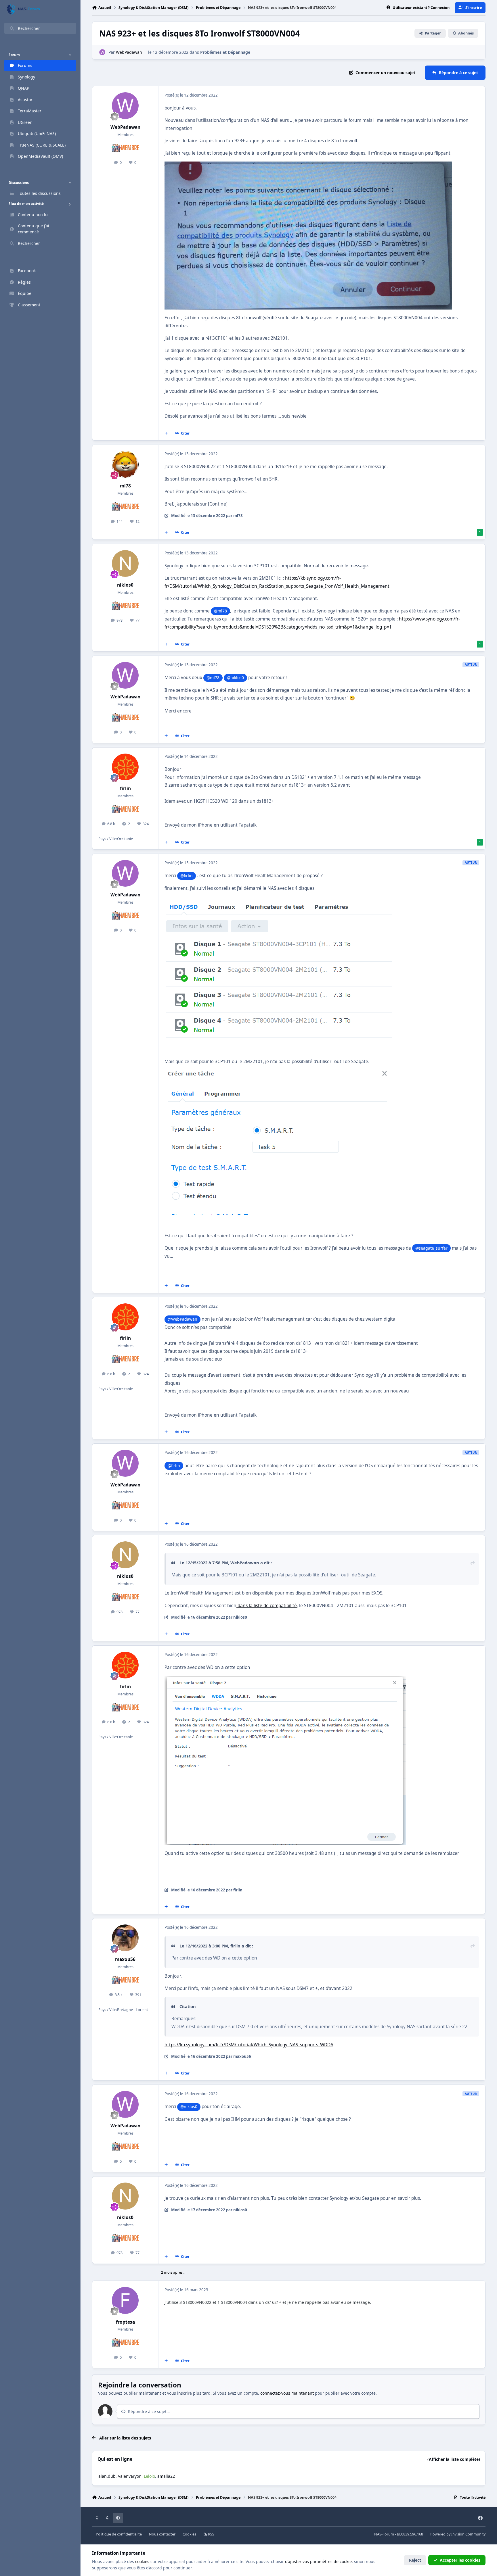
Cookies (189, 2534)
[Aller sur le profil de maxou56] (125, 1938)
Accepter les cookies (460, 2560)
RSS (211, 2534)
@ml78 (220, 611)
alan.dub (107, 2476)
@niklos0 (235, 678)
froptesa (125, 2322)
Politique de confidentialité (119, 2534)
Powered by (458, 2534)
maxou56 (125, 1959)
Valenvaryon (130, 2476)
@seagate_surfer (431, 1248)
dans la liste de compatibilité (267, 1606)
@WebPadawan (182, 1319)
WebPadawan (129, 52)
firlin (125, 788)
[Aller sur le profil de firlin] (125, 767)
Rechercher (29, 28)
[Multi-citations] (166, 433)
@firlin (187, 876)
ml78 (125, 486)
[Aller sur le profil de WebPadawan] (102, 52)
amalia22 (166, 2476)
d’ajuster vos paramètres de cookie (318, 2561)
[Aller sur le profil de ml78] (125, 464)
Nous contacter (162, 2534)
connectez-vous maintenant (287, 2393)
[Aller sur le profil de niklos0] (125, 564)
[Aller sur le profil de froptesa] (125, 2300)
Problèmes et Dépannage (225, 52)
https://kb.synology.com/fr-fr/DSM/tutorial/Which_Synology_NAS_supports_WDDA (249, 2045)
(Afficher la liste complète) (454, 2459)
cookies (142, 2561)
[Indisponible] (308, 165)
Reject (415, 2560)
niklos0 (125, 585)
